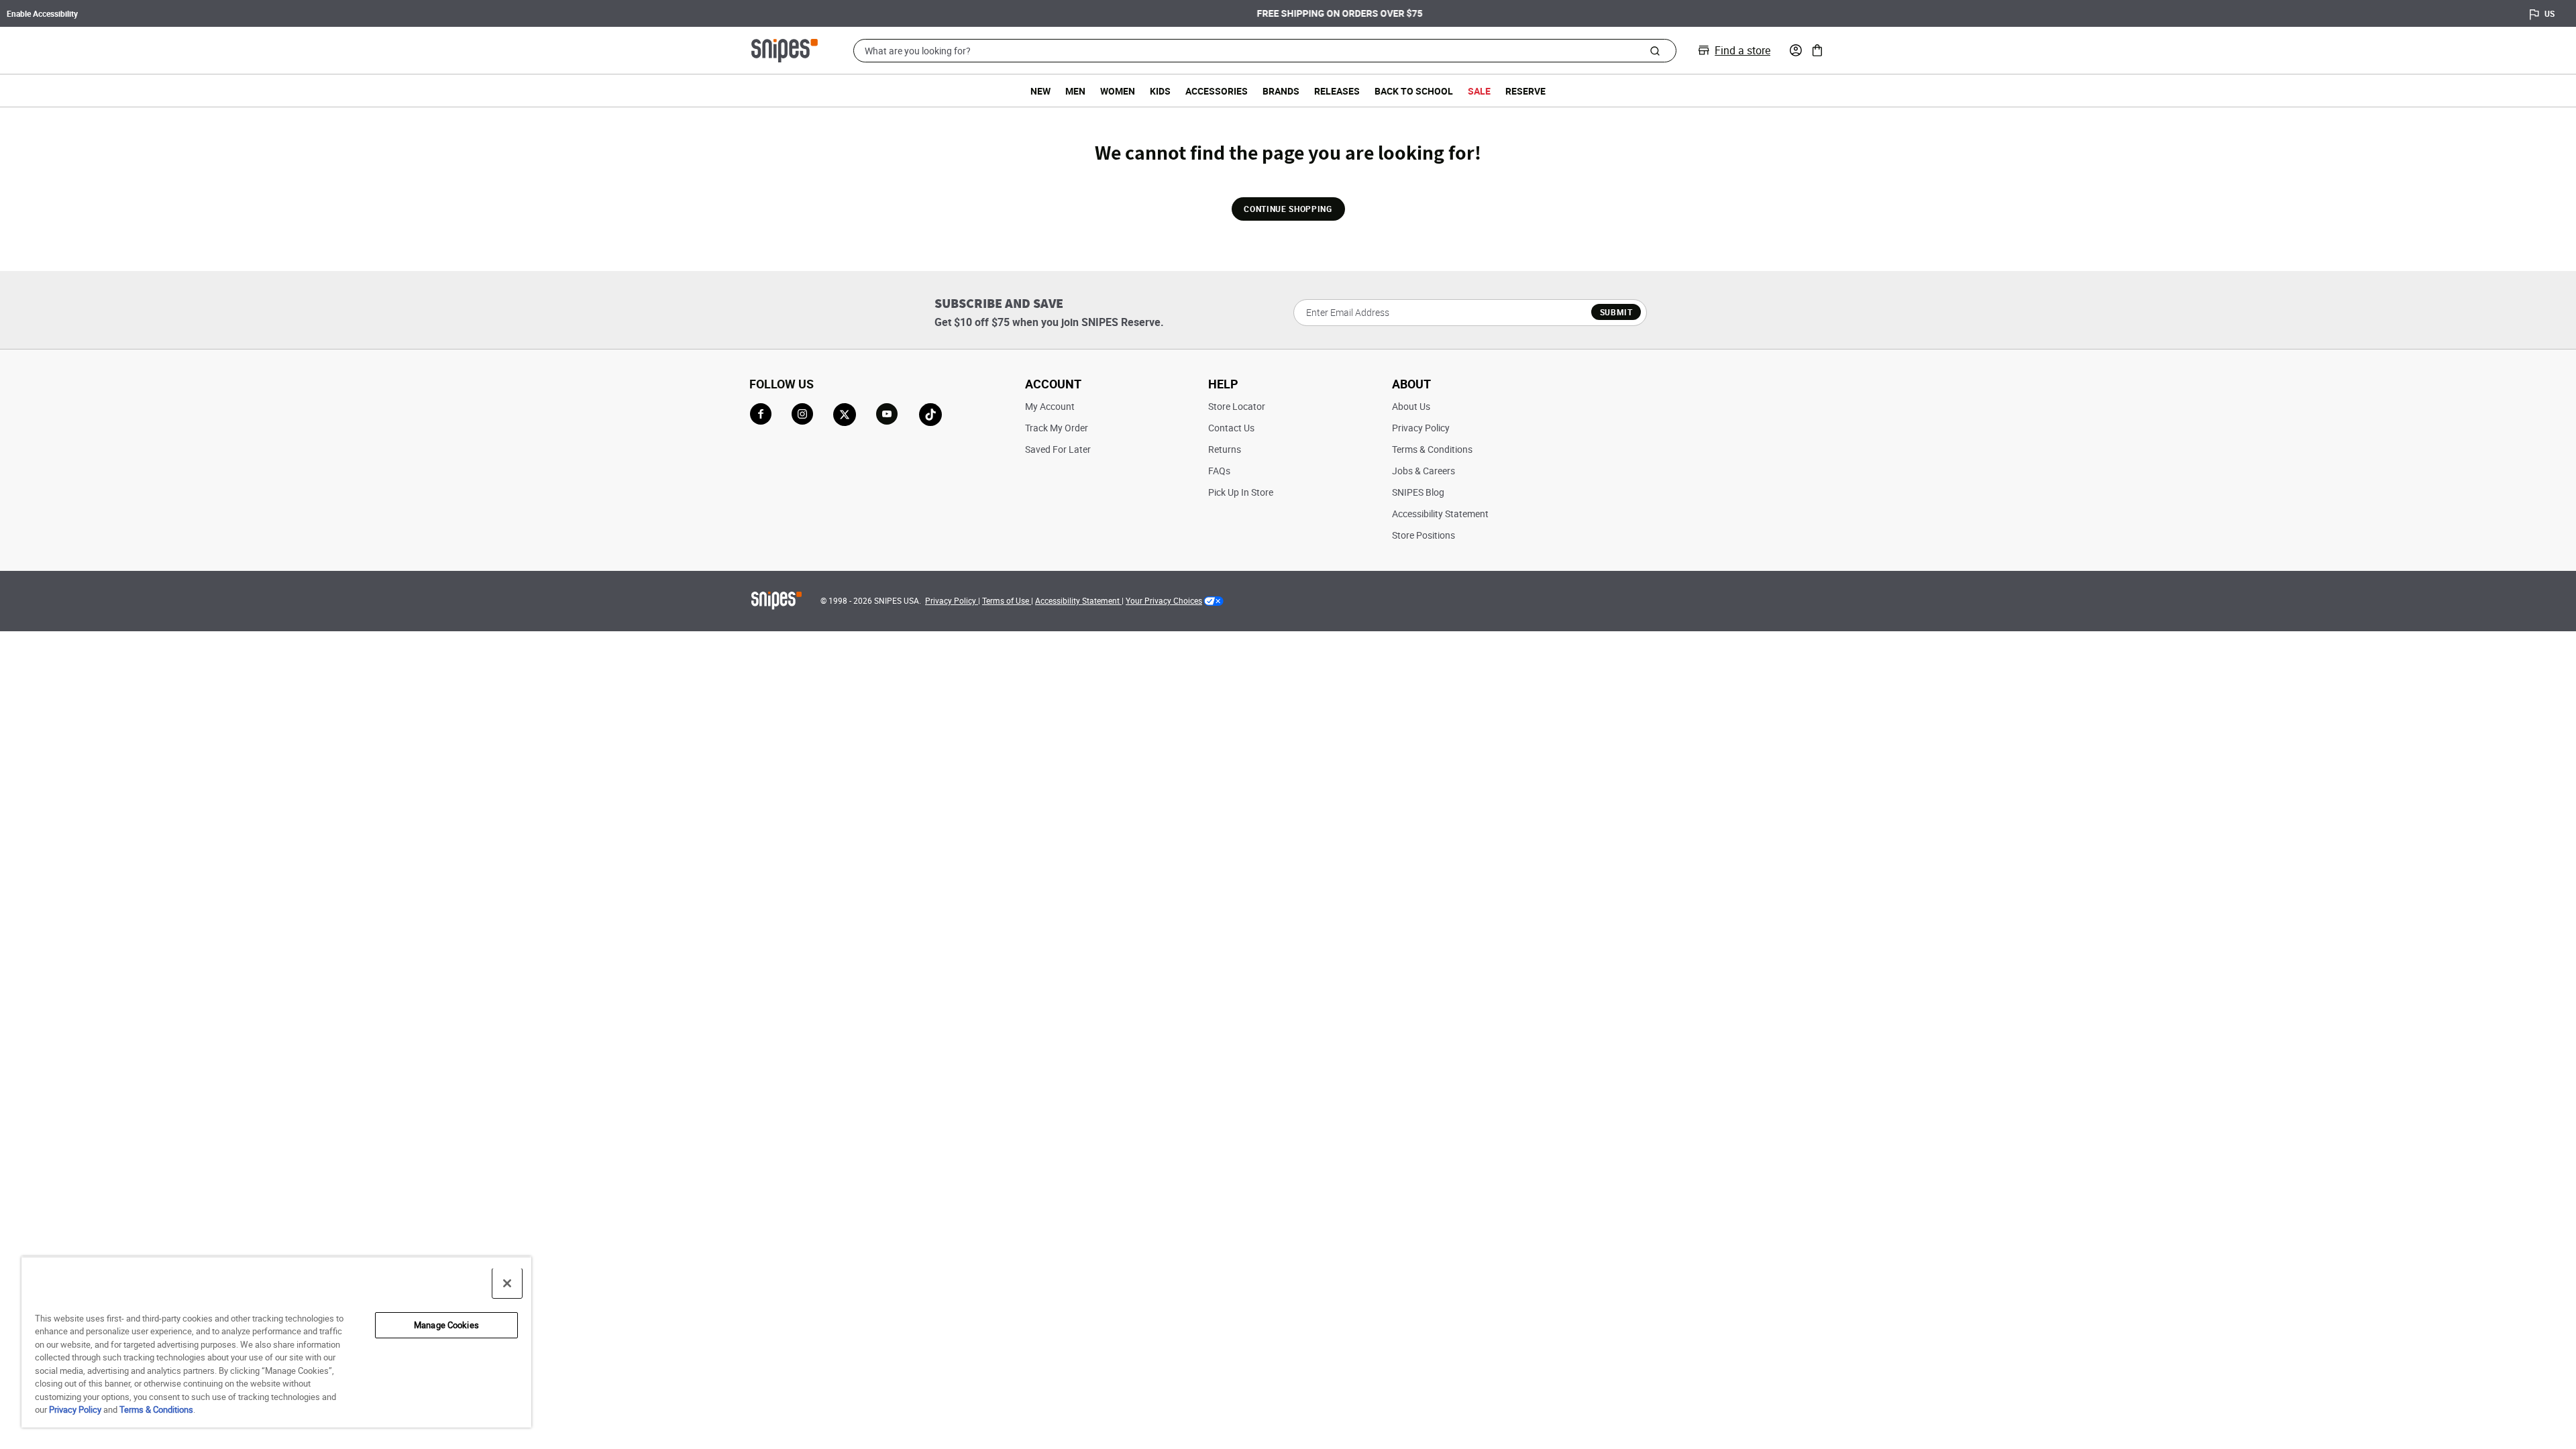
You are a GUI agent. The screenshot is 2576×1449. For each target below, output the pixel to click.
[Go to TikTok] (930, 415)
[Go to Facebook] (761, 414)
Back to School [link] (1414, 91)
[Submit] (1655, 50)
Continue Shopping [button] (1288, 209)
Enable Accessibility (42, 13)
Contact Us (1231, 428)
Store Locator (1237, 406)
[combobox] (1265, 51)
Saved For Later (1058, 449)
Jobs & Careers (1424, 471)
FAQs (1219, 471)
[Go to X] (845, 415)
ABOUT (1411, 384)
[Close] (507, 1283)
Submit (1616, 312)
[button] (1796, 50)
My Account (1050, 406)
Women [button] (1118, 91)
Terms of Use (1007, 600)
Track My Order (1057, 428)
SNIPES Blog (1418, 492)
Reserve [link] (1525, 91)
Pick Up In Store (1241, 492)
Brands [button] (1281, 91)
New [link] (1040, 91)
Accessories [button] (1217, 91)
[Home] (785, 49)
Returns (1225, 449)
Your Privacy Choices (1164, 600)
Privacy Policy (1421, 428)
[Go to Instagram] (802, 414)
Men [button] (1075, 91)
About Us (1411, 406)
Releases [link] (1337, 91)
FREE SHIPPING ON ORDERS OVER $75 (1288, 13)
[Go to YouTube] (888, 415)
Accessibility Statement (1440, 514)
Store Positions (1424, 535)
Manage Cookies (446, 1325)
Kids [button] (1160, 91)
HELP (1223, 384)
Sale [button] (1479, 91)
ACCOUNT (1053, 384)
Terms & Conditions (1432, 449)
